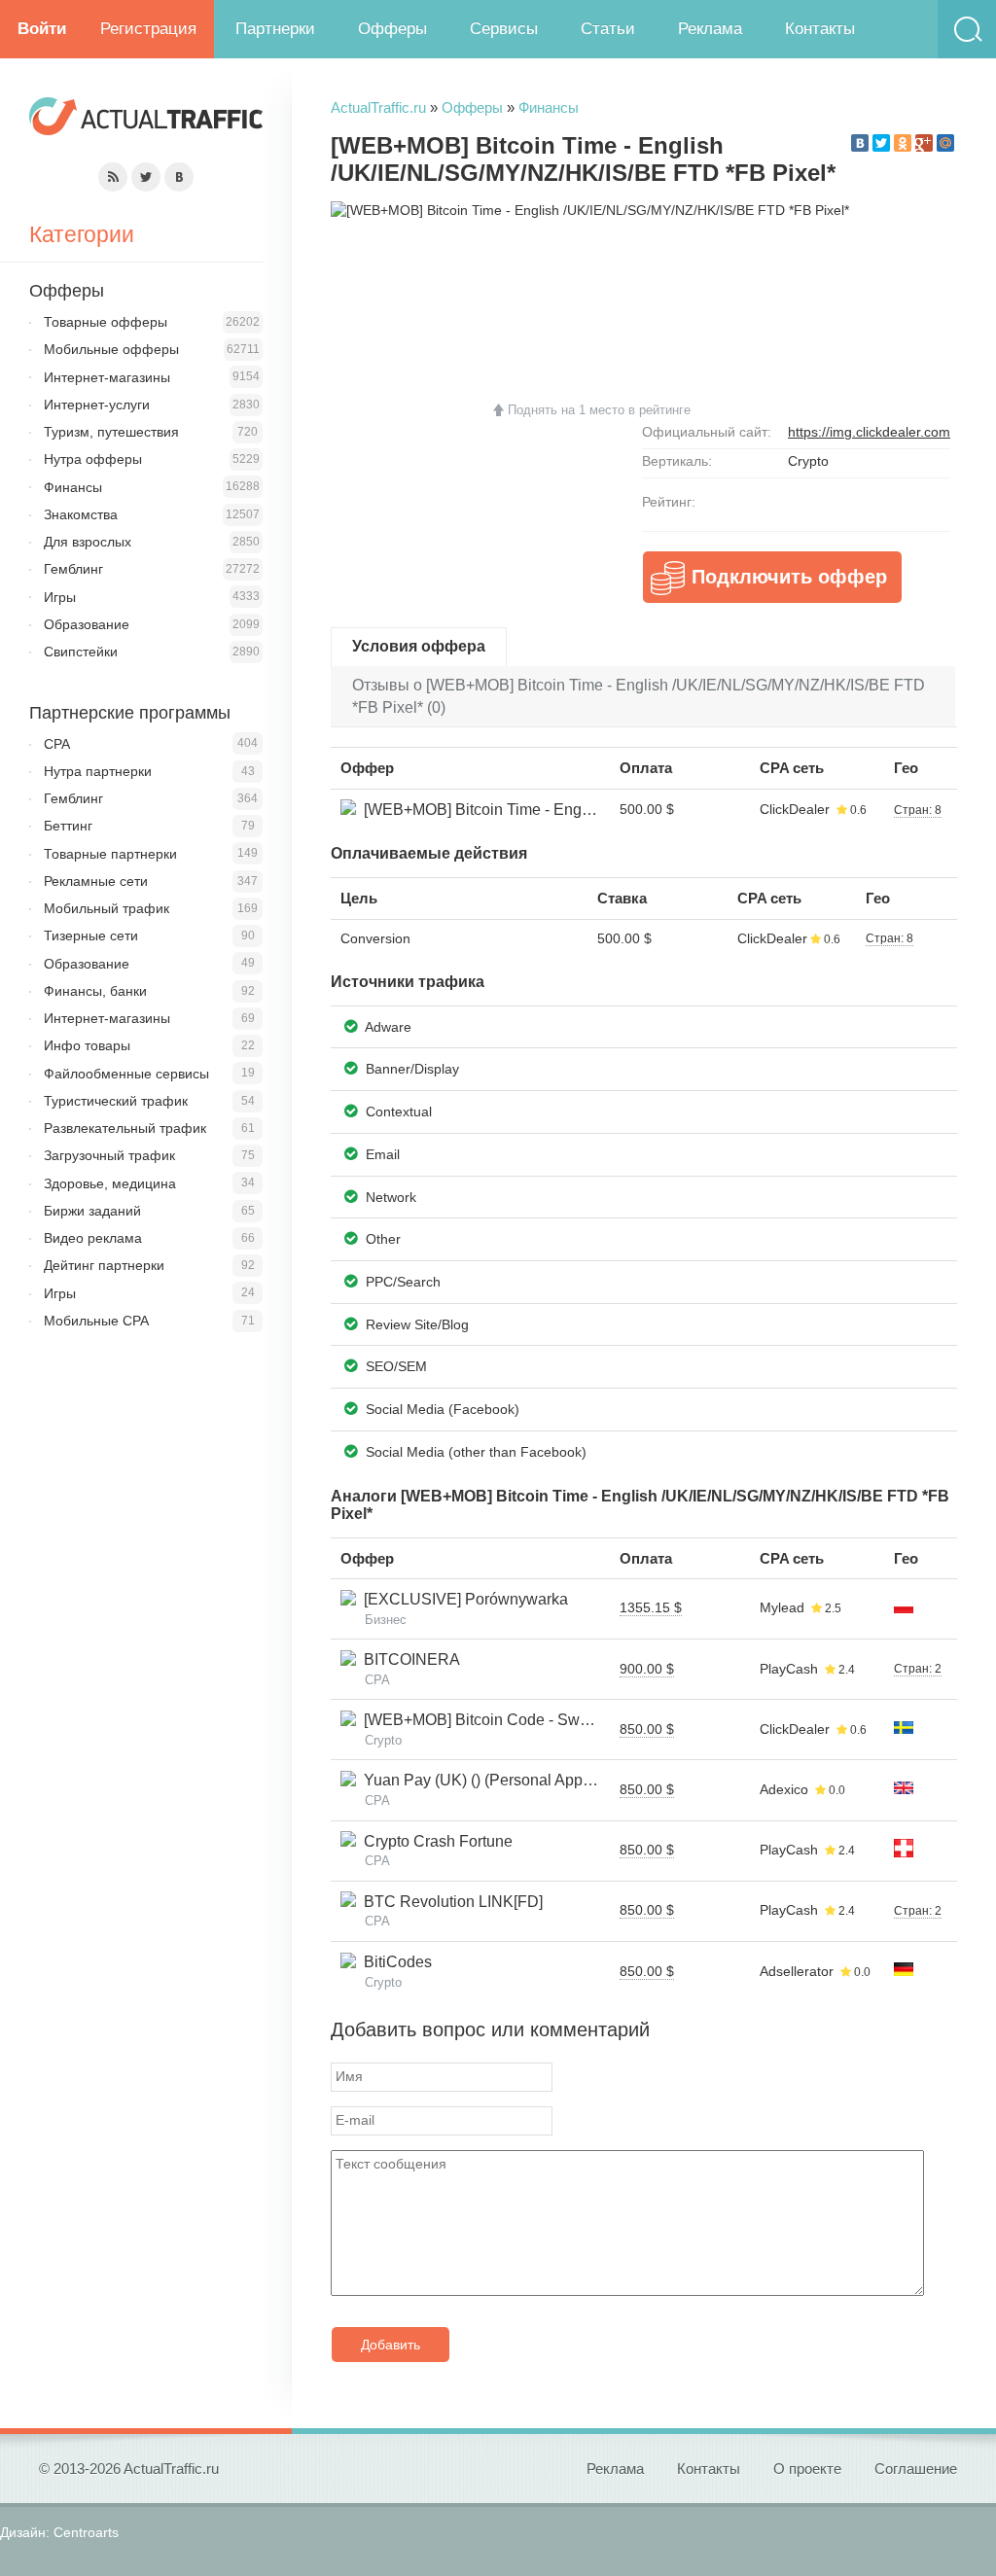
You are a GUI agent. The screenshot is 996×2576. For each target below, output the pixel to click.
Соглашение (916, 2469)
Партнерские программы (130, 713)
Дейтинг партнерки (104, 1265)
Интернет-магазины (107, 377)
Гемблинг (73, 569)
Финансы (549, 107)
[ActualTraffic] (146, 119)
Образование (87, 624)
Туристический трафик (116, 1101)
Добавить (391, 2345)
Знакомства (81, 514)
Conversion (375, 938)
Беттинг (68, 826)
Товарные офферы (106, 322)
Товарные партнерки (110, 854)
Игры (60, 597)
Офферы (392, 29)
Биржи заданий (92, 1211)
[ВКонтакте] (860, 143)
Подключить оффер (789, 577)
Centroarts (86, 2532)
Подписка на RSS (113, 177)
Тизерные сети (91, 935)
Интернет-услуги (97, 405)
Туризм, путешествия (111, 432)
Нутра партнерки (98, 771)
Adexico (784, 1789)
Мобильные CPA (96, 1321)
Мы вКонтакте (179, 177)
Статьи (608, 29)
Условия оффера (419, 646)
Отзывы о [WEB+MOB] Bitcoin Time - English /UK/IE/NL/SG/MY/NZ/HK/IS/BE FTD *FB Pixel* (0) (639, 696)
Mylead (782, 1607)
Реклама (710, 29)
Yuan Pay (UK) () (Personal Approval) (489, 1780)
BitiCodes (394, 1962)
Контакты (820, 29)
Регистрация (148, 29)
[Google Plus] (924, 143)
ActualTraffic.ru (378, 107)
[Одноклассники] (903, 143)
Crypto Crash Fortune (434, 1841)
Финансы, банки (95, 991)
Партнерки (275, 29)
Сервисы (504, 29)
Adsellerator (797, 1971)
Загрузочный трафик (109, 1155)
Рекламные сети (96, 881)
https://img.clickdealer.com (869, 432)
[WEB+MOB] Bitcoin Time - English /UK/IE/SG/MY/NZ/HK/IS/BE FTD (597, 810)
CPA (57, 744)
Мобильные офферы (111, 349)
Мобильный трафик (107, 908)
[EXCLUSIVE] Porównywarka (462, 1599)
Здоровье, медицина (110, 1183)
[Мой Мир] (945, 143)
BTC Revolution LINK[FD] (449, 1902)
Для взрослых (88, 542)
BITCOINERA (408, 1659)
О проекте (807, 2469)
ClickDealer (795, 809)
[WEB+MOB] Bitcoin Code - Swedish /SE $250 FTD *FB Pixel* (576, 1720)
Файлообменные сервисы (126, 1074)
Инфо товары (87, 1045)
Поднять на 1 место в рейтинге (599, 410)
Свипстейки (81, 652)
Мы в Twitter (146, 177)
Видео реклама (93, 1238)
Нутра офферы (93, 459)
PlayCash (789, 1669)
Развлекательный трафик (125, 1128)
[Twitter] (881, 143)
